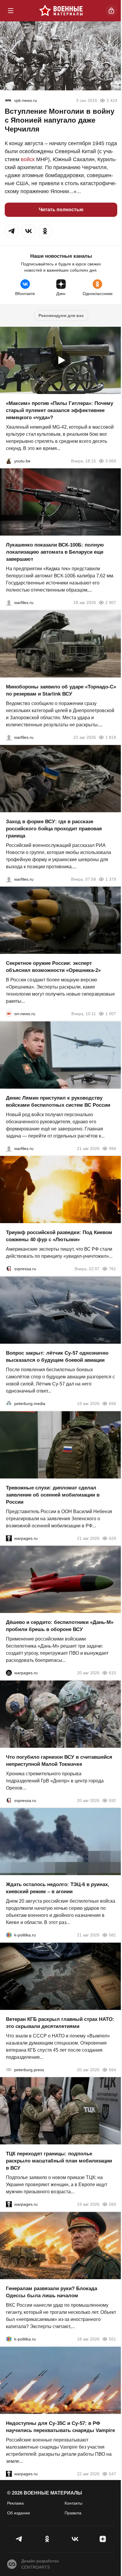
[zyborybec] (8, 100)
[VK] (75, 2539)
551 (113, 2339)
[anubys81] (9, 461)
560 (113, 2204)
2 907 (111, 603)
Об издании (19, 2513)
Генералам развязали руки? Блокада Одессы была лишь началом (52, 2292)
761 (113, 1269)
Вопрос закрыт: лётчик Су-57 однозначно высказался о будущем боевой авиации (57, 1357)
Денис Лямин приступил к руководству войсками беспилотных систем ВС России (58, 1101)
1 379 (111, 879)
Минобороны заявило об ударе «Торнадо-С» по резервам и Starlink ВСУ (61, 690)
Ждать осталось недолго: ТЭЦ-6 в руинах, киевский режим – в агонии (58, 1888)
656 (113, 1404)
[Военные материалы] (61, 11)
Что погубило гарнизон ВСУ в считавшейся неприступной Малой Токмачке (59, 1760)
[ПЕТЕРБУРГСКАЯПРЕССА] (9, 2069)
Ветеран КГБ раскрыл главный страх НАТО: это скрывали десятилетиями (60, 2022)
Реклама (15, 2503)
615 (113, 1673)
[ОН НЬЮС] (9, 1014)
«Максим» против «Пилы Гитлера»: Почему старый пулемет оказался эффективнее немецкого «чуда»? (60, 410)
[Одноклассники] (47, 2539)
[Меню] (11, 11)
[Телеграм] (19, 2539)
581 (113, 1935)
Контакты (73, 2503)
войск (28, 159)
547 (113, 2474)
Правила (73, 2513)
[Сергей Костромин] (9, 603)
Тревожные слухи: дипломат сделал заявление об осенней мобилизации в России (53, 1495)
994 (113, 1148)
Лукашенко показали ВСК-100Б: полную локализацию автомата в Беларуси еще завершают (55, 552)
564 (113, 2069)
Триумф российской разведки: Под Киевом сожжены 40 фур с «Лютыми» (59, 1236)
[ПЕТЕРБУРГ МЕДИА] (9, 1404)
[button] (12, 231)
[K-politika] (9, 1935)
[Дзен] (103, 2539)
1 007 (111, 1014)
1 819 (111, 737)
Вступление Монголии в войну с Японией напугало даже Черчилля (60, 120)
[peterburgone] (9, 1673)
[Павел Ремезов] (9, 879)
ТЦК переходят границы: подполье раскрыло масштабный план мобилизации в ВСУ (59, 2161)
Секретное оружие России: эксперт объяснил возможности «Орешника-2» (53, 967)
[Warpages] (9, 1538)
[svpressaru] (9, 1269)
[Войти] (111, 11)
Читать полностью (61, 210)
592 (113, 1800)
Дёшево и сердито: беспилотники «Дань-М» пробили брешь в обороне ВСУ (60, 1626)
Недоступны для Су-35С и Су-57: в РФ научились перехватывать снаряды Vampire (60, 2427)
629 (113, 1538)
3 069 (111, 461)
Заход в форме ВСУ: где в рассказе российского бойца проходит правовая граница (54, 828)
